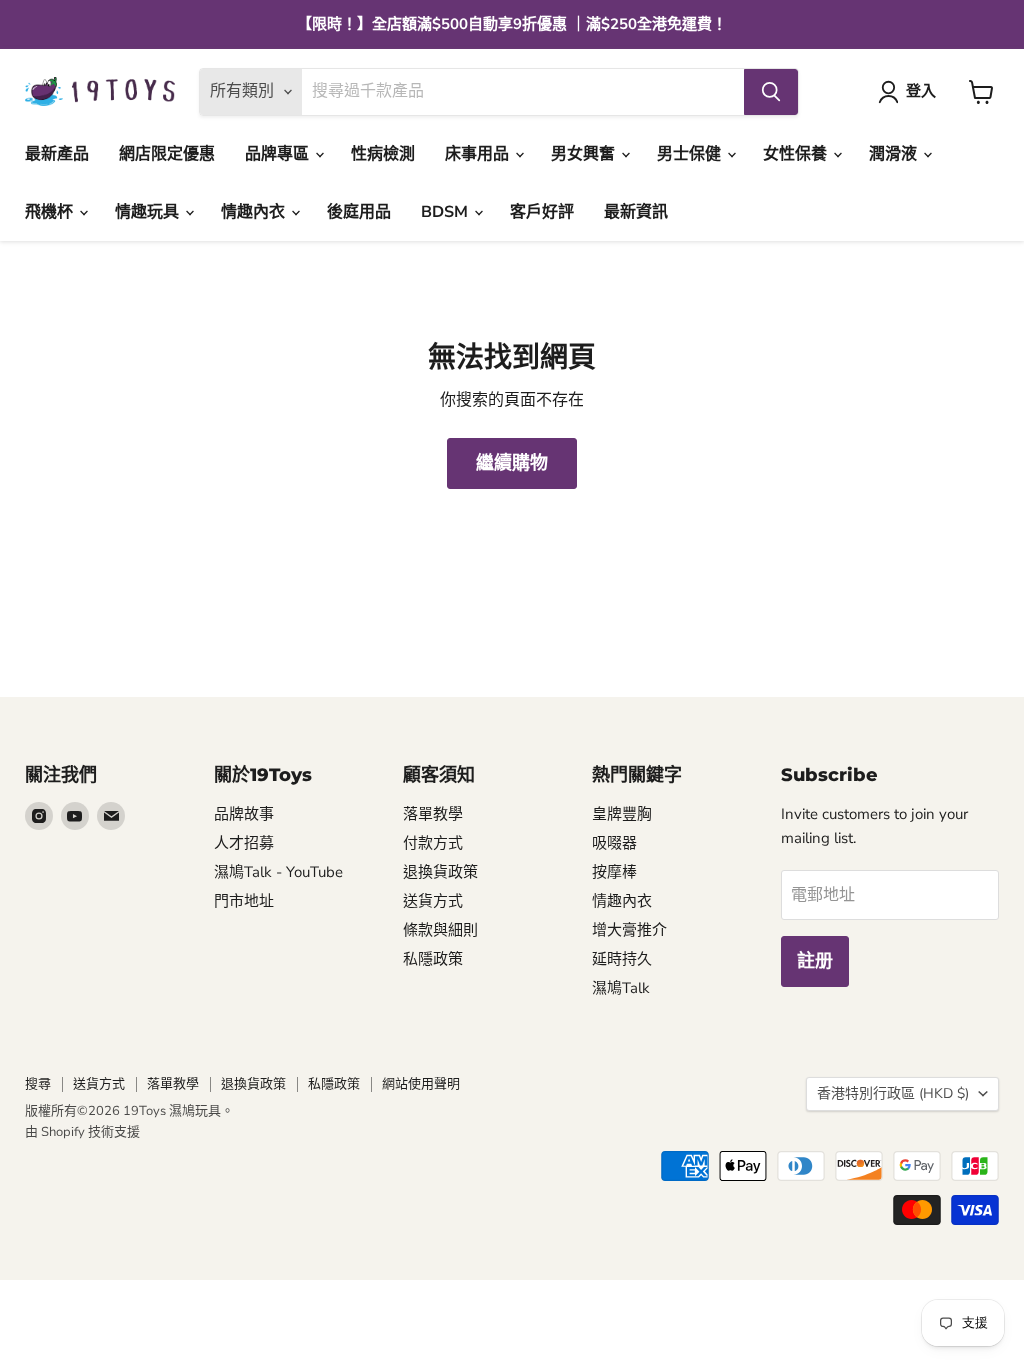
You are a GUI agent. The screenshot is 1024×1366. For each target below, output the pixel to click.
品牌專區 (279, 154)
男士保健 (691, 154)
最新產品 (57, 154)
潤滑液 (895, 154)
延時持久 (622, 959)
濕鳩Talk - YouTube (278, 872)
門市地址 (244, 901)
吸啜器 (614, 843)
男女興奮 (585, 154)
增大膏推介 (629, 930)
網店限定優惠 (167, 154)
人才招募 (244, 843)
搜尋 (38, 1084)
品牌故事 (244, 814)
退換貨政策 (440, 872)
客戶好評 (542, 212)
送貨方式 (433, 901)
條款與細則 (440, 930)
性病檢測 (383, 154)
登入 (921, 91)
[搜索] (771, 92)
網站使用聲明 (421, 1084)
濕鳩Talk (621, 988)
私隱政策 (433, 959)
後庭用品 (359, 212)
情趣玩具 (149, 212)
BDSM (446, 212)
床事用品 (479, 154)
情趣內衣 (255, 212)
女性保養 (797, 154)
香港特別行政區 (893, 1093)
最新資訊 (636, 212)
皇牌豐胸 (622, 814)
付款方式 (433, 843)
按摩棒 (614, 872)
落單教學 (433, 814)
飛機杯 (51, 212)
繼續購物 (512, 463)
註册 (815, 961)
